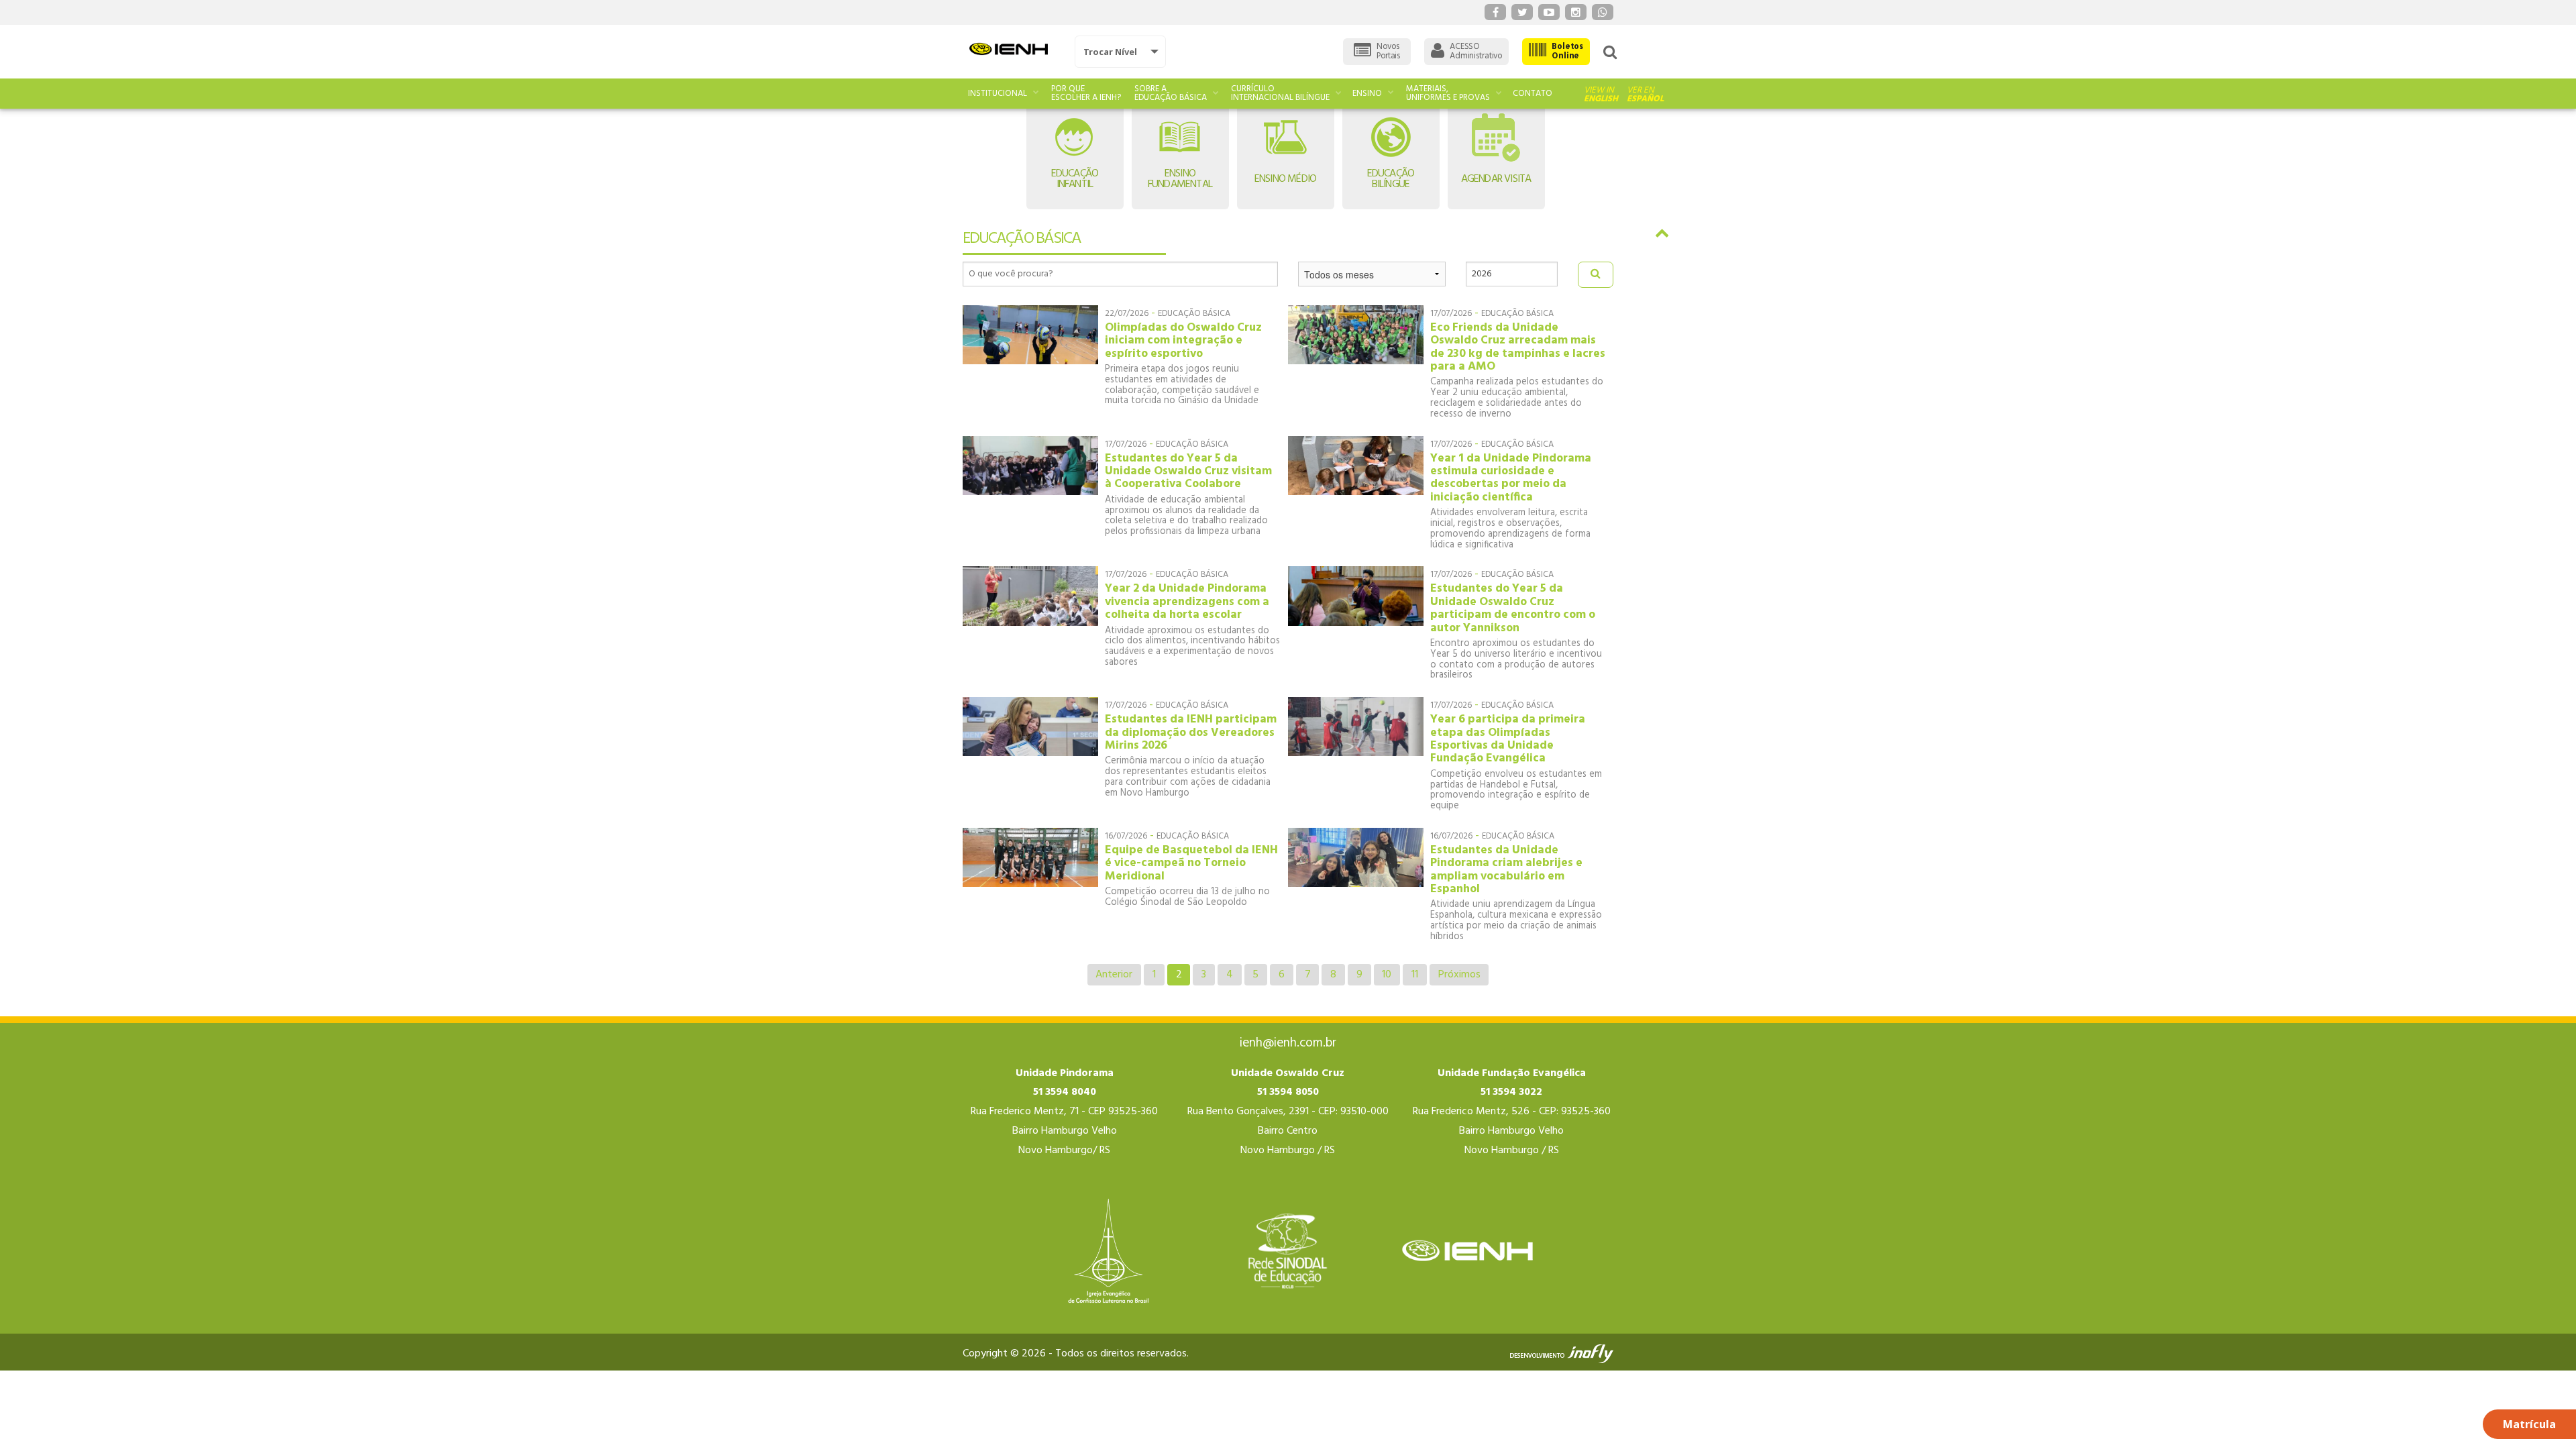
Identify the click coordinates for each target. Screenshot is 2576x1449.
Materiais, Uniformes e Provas (1448, 93)
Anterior (1114, 975)
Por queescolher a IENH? (1086, 93)
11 (1415, 975)
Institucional (998, 94)
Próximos (1459, 975)
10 (1387, 975)
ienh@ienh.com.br (1288, 1043)
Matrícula (2529, 1424)
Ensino (1367, 94)
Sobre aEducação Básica (1171, 93)
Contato (1533, 94)
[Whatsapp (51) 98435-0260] (1603, 12)
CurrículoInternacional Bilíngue (1280, 93)
